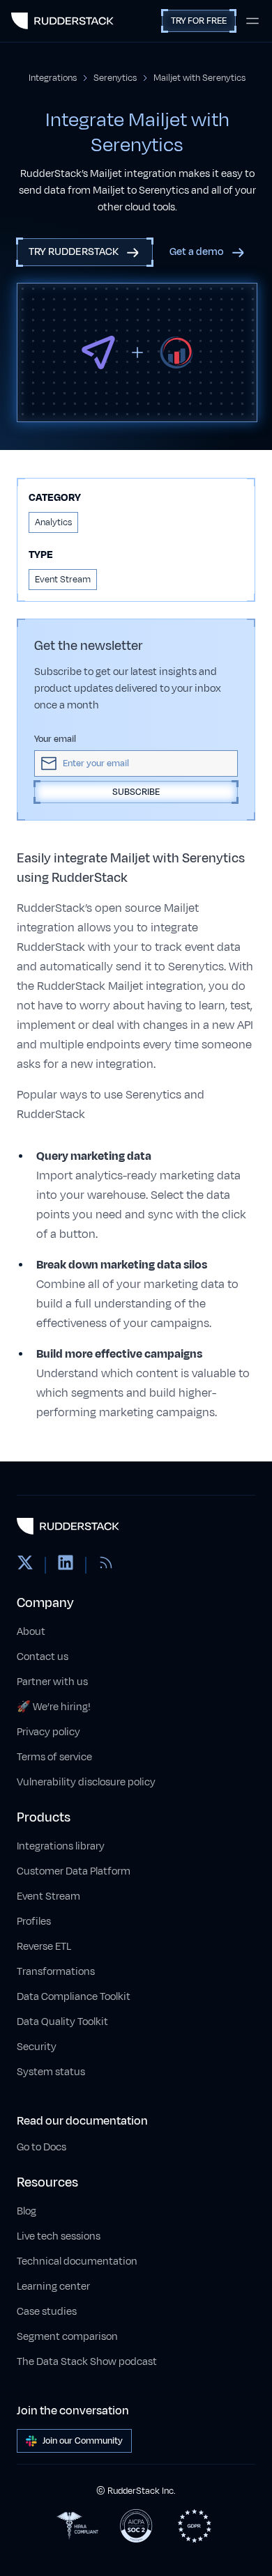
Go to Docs (41, 2147)
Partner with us (52, 1682)
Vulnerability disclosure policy (86, 1782)
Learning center (53, 2287)
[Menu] (252, 21)
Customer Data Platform (74, 1871)
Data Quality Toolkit (62, 2022)
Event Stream (48, 1896)
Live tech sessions (59, 2236)
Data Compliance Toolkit (74, 1997)
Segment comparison (67, 2337)
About (31, 1632)
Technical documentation (77, 2261)
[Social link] (25, 1565)
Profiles (34, 1922)
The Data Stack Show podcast (87, 2362)
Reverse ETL (44, 1947)
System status (51, 2072)
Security (37, 2047)
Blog (27, 2211)
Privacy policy (48, 1732)
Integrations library (61, 1846)
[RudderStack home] (62, 21)
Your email (55, 739)
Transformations (56, 1972)
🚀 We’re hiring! (54, 1707)
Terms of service (54, 1757)
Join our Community (83, 2441)
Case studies (47, 2312)
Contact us (43, 1657)
